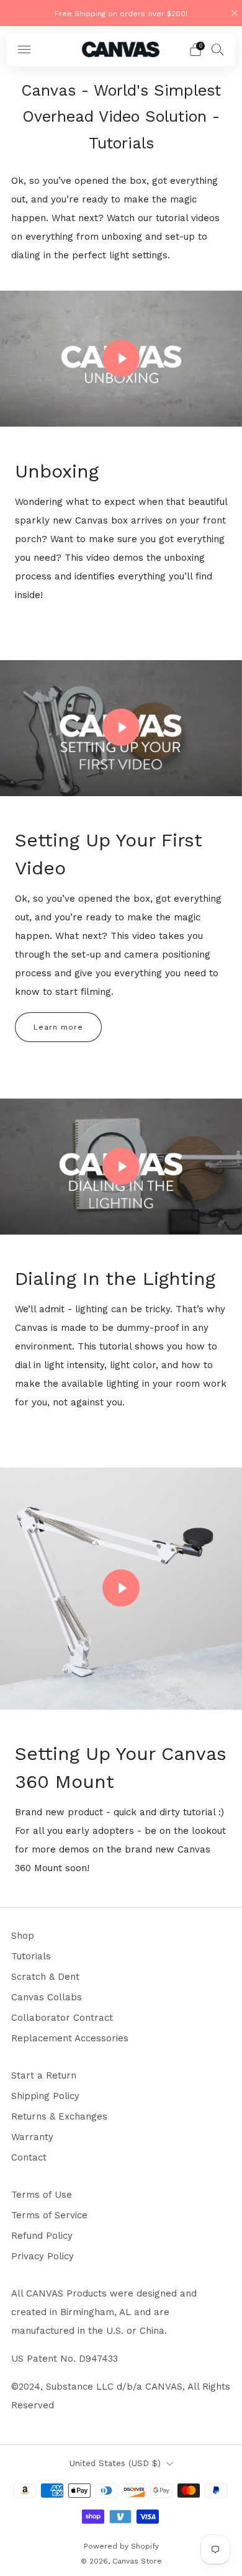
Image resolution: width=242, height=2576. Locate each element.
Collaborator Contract (62, 2018)
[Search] (218, 49)
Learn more (58, 1027)
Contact (29, 2157)
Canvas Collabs (47, 1997)
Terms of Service (49, 2215)
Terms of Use (42, 2195)
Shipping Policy (45, 2096)
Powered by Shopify (121, 2546)
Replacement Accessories (70, 2038)
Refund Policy (42, 2236)
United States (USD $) (115, 2463)
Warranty (32, 2137)
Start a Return (44, 2075)
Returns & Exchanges (59, 2116)
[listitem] (121, 13)
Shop (23, 1936)
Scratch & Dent (45, 1977)
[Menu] (24, 50)
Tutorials (31, 1956)
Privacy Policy (43, 2256)
